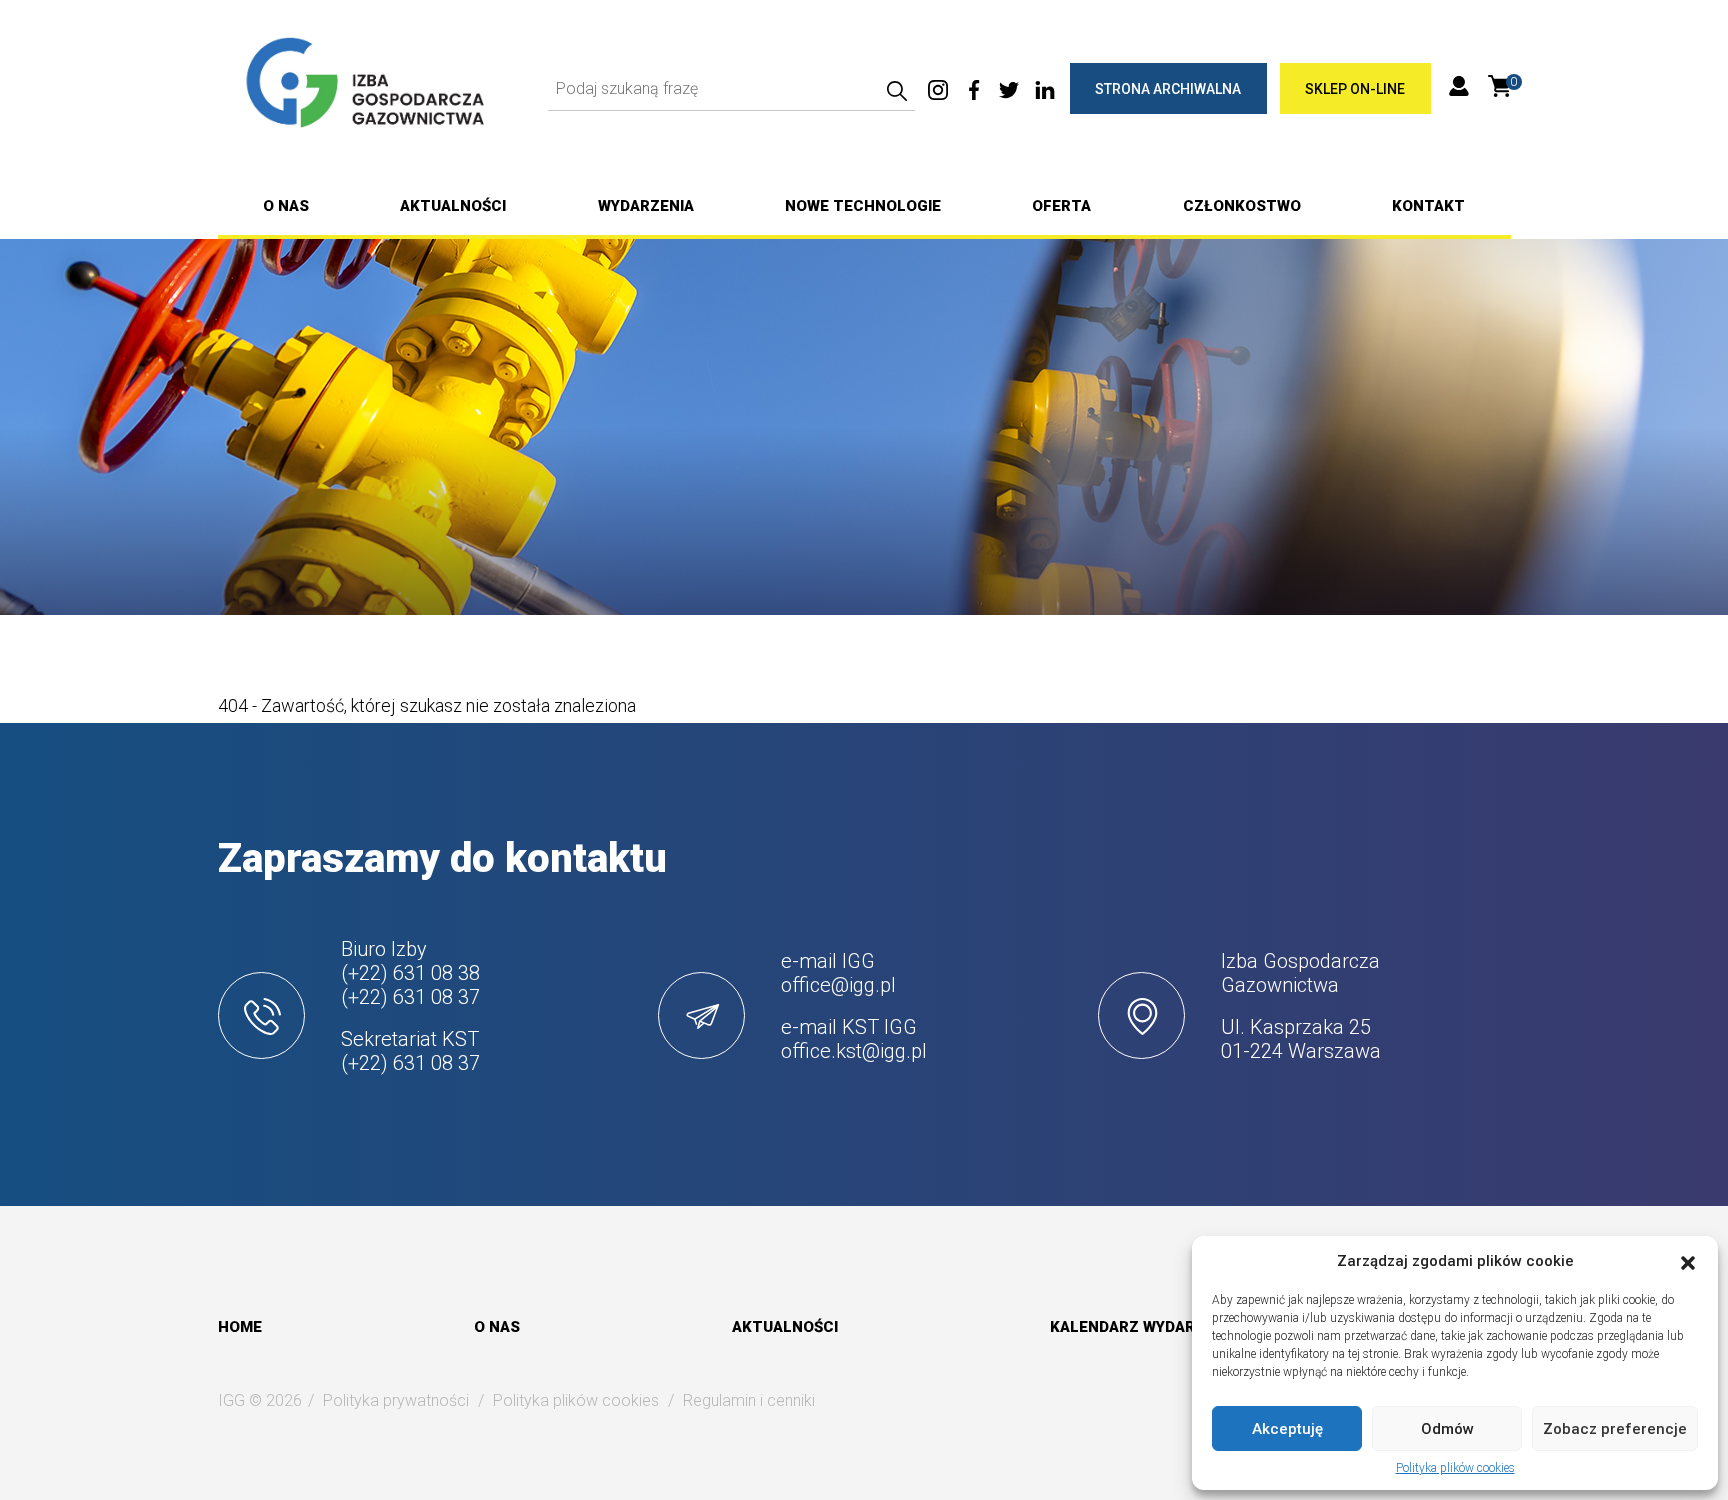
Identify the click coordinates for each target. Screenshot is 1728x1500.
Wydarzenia (646, 206)
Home (240, 1327)
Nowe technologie (863, 206)
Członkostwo (1242, 206)
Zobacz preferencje (1615, 1429)
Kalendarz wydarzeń (1137, 1327)
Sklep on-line (1355, 89)
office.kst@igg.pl (854, 1051)
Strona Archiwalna (1168, 89)
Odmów (1447, 1429)
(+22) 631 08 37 (410, 997)
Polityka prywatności (396, 1400)
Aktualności (453, 206)
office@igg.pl (838, 985)
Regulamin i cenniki (749, 1400)
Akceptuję (1287, 1429)
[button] (1688, 1261)
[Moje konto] (1459, 89)
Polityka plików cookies (1455, 1468)
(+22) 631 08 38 (410, 973)
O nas (286, 206)
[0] (1499, 85)
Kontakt (1428, 206)
